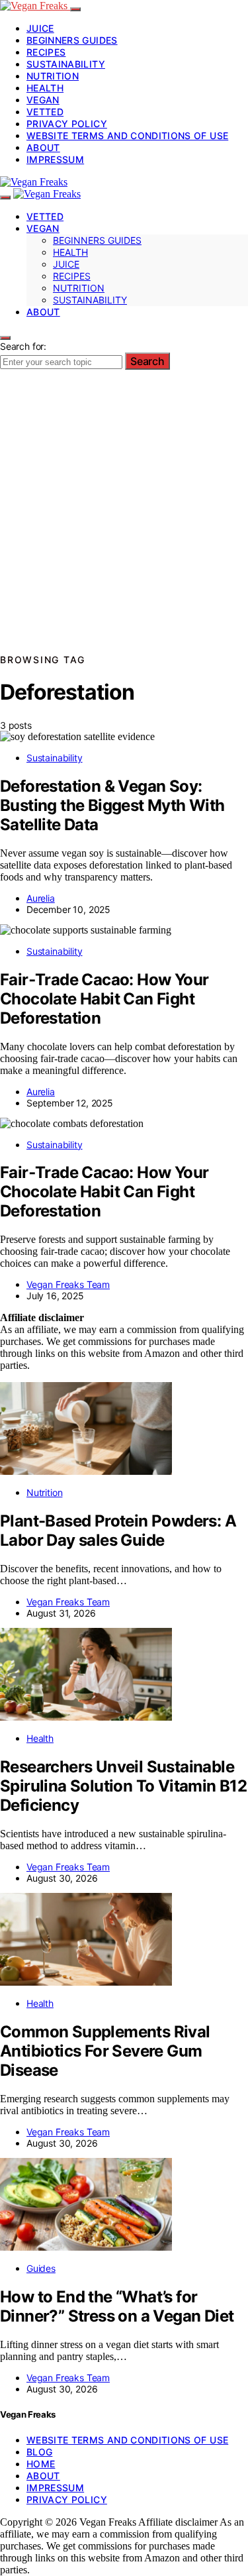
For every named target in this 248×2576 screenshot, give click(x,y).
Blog (39, 2452)
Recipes (46, 52)
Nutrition (53, 76)
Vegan (43, 100)
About (43, 147)
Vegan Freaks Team (68, 1284)
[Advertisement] (124, 520)
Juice (40, 28)
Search (147, 361)
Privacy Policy (67, 124)
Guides (41, 2268)
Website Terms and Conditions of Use (127, 135)
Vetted (45, 112)
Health (45, 88)
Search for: (23, 346)
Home (41, 2464)
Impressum (55, 159)
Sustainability (66, 64)
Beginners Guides (72, 40)
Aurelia (41, 898)
